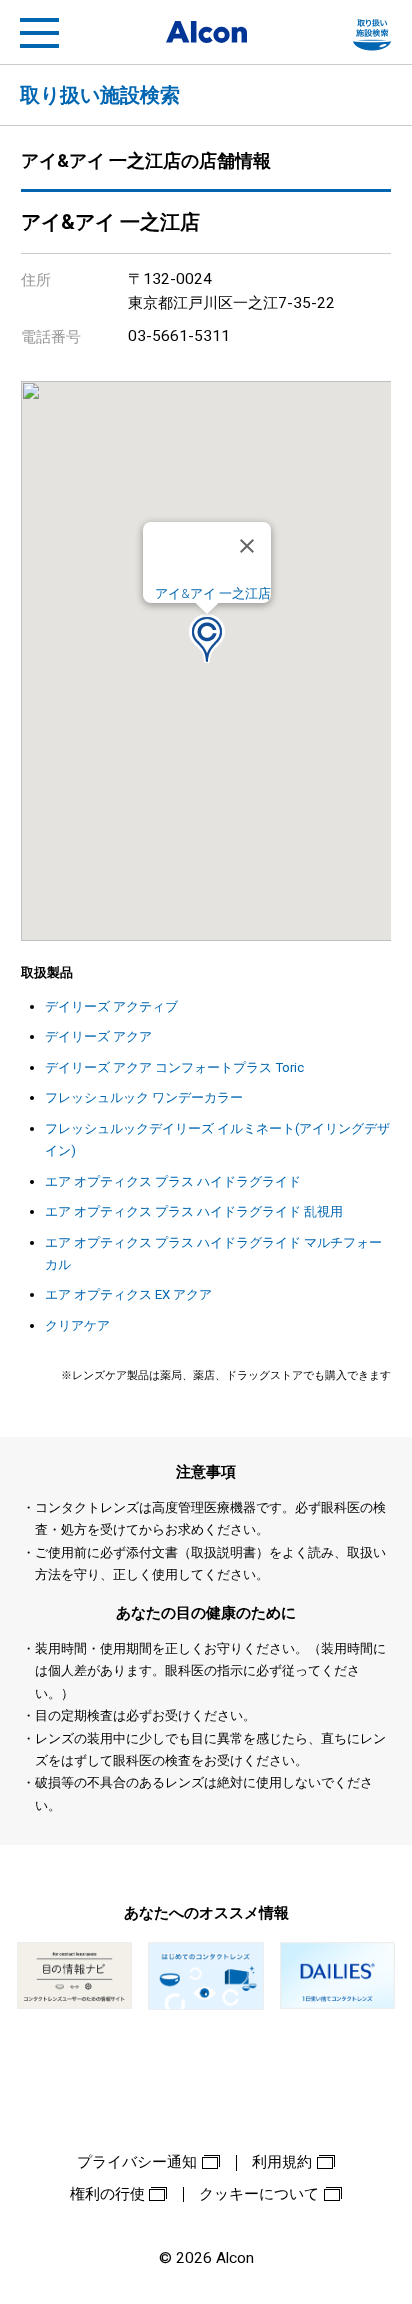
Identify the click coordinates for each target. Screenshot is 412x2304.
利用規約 (282, 2162)
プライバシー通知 (137, 2162)
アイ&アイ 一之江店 (213, 593)
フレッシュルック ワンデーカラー (144, 1097)
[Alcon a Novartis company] (206, 32)
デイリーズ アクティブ (111, 1006)
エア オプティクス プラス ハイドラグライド (173, 1181)
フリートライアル (372, 33)
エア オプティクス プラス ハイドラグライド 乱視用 (194, 1211)
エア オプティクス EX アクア (128, 1294)
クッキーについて (259, 2194)
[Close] (247, 546)
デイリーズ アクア (98, 1036)
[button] (207, 638)
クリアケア (77, 1325)
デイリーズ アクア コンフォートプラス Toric (174, 1067)
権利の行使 (107, 2194)
